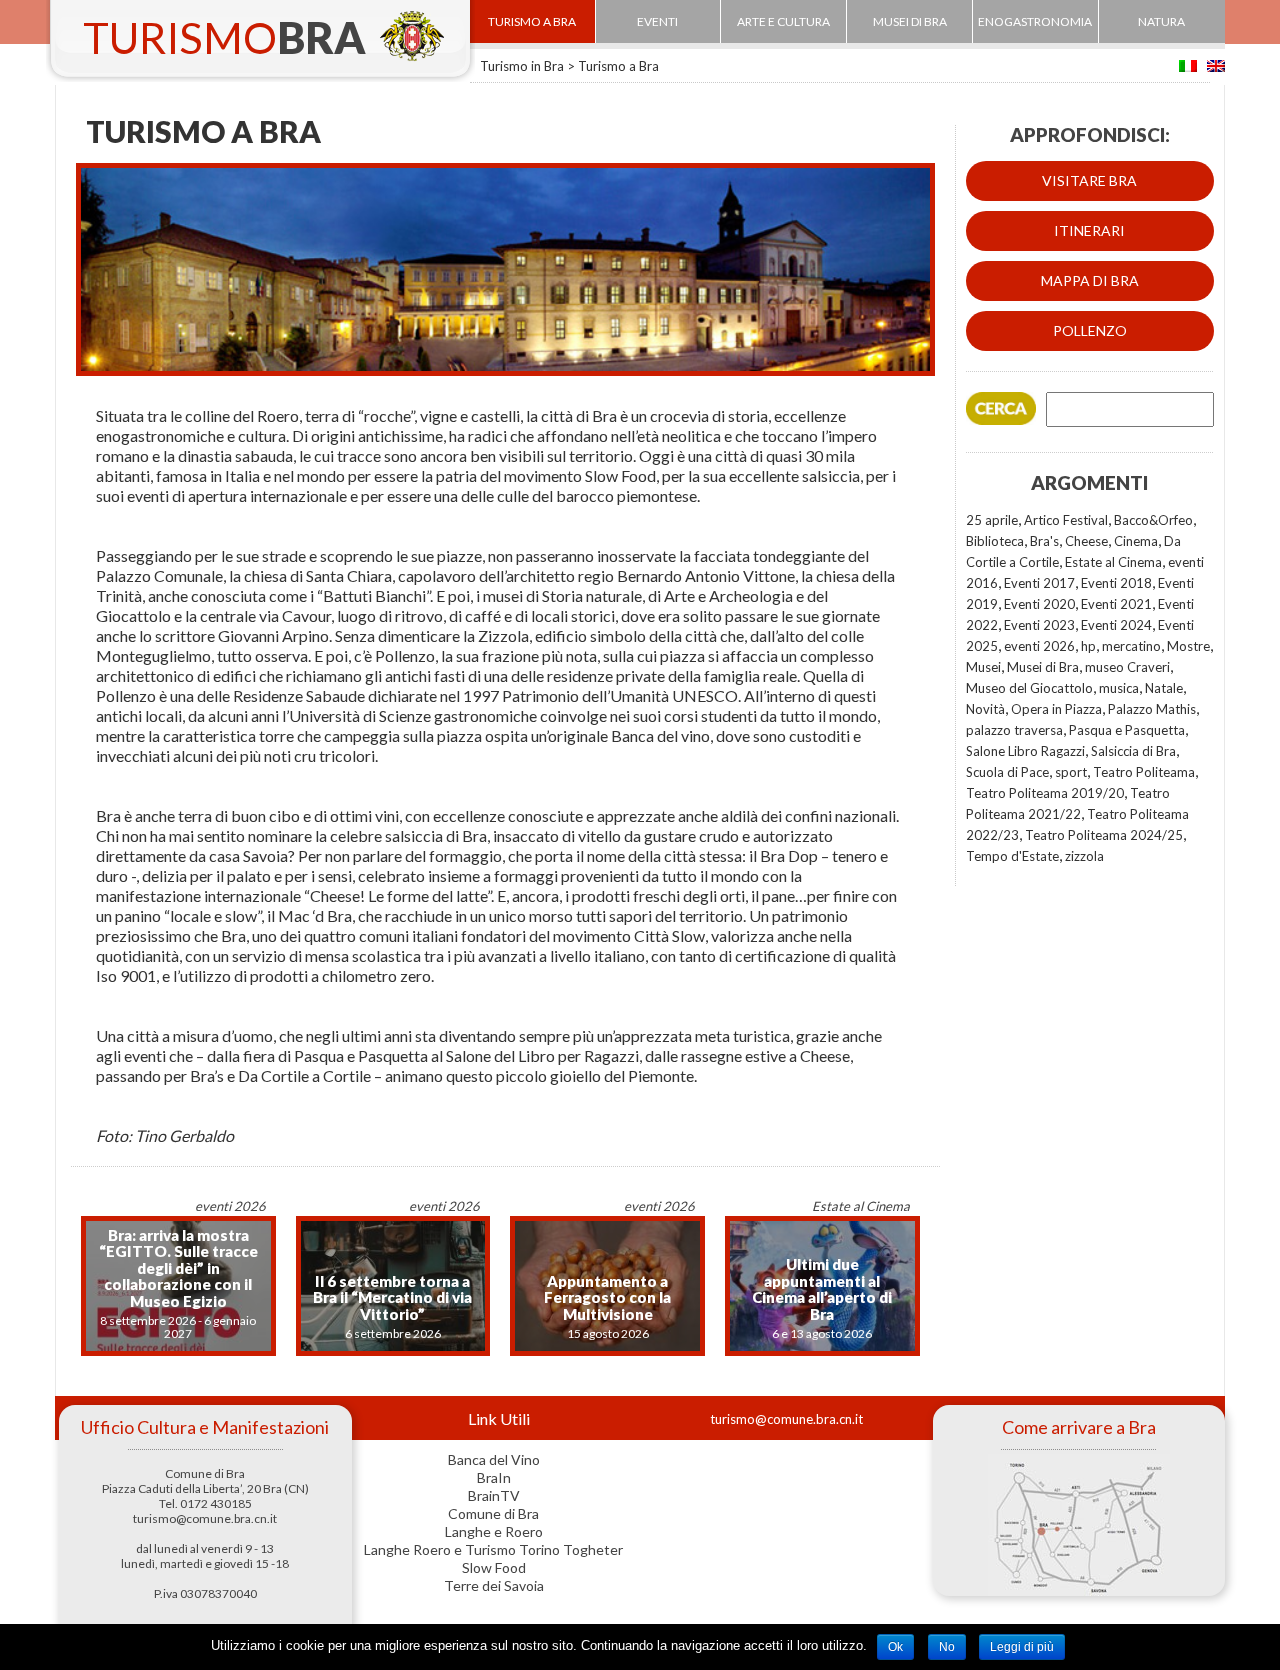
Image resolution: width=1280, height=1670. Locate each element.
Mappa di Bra (1090, 280)
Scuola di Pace (1007, 772)
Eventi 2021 (1116, 604)
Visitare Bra (1089, 180)
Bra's (1044, 541)
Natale (1164, 688)
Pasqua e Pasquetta (1127, 730)
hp (1088, 646)
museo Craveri (1127, 667)
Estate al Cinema (1113, 562)
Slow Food (494, 1567)
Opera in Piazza (1056, 709)
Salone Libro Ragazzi (1025, 751)
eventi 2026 (1039, 646)
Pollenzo (1090, 330)
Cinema (1136, 541)
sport (1071, 772)
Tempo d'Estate (1012, 856)
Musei (983, 667)
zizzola (1084, 856)
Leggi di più (1022, 1647)
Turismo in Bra (522, 66)
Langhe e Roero (494, 1531)
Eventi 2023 (1039, 625)
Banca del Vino (494, 1459)
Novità (985, 709)
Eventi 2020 (1039, 604)
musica (1119, 688)
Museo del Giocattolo (1029, 688)
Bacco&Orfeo (1153, 520)
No (947, 1647)
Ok (895, 1647)
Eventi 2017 (1039, 583)
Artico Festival (1066, 520)
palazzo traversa (1014, 730)
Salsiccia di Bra (1133, 751)
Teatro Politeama (1144, 772)
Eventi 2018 (1116, 583)
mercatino (1131, 646)
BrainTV (494, 1495)
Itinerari (1089, 230)
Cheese (1086, 541)
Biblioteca (995, 541)
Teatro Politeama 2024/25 (1104, 835)
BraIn (494, 1477)
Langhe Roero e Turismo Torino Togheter (493, 1549)
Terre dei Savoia (494, 1585)
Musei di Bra (1043, 667)
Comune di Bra (493, 1513)
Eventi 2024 (1116, 625)
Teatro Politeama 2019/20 (1045, 793)
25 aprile (992, 520)
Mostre (1188, 646)
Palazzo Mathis (1152, 709)
